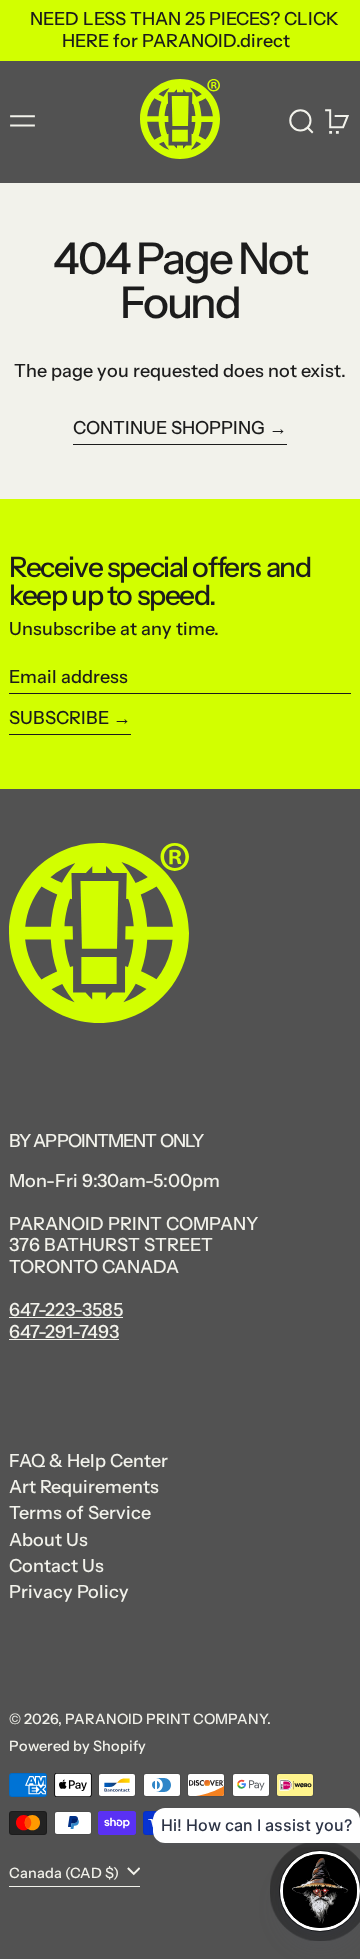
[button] (301, 121)
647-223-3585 (66, 1310)
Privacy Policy (69, 1592)
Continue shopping (169, 428)
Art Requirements (84, 1487)
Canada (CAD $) (65, 1872)
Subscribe (59, 718)
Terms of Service (80, 1513)
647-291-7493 (64, 1332)
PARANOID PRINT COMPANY (166, 1719)
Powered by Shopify (77, 1746)
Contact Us (56, 1566)
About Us (48, 1540)
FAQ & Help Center (88, 1461)
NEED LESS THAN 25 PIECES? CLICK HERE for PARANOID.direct (184, 30)
